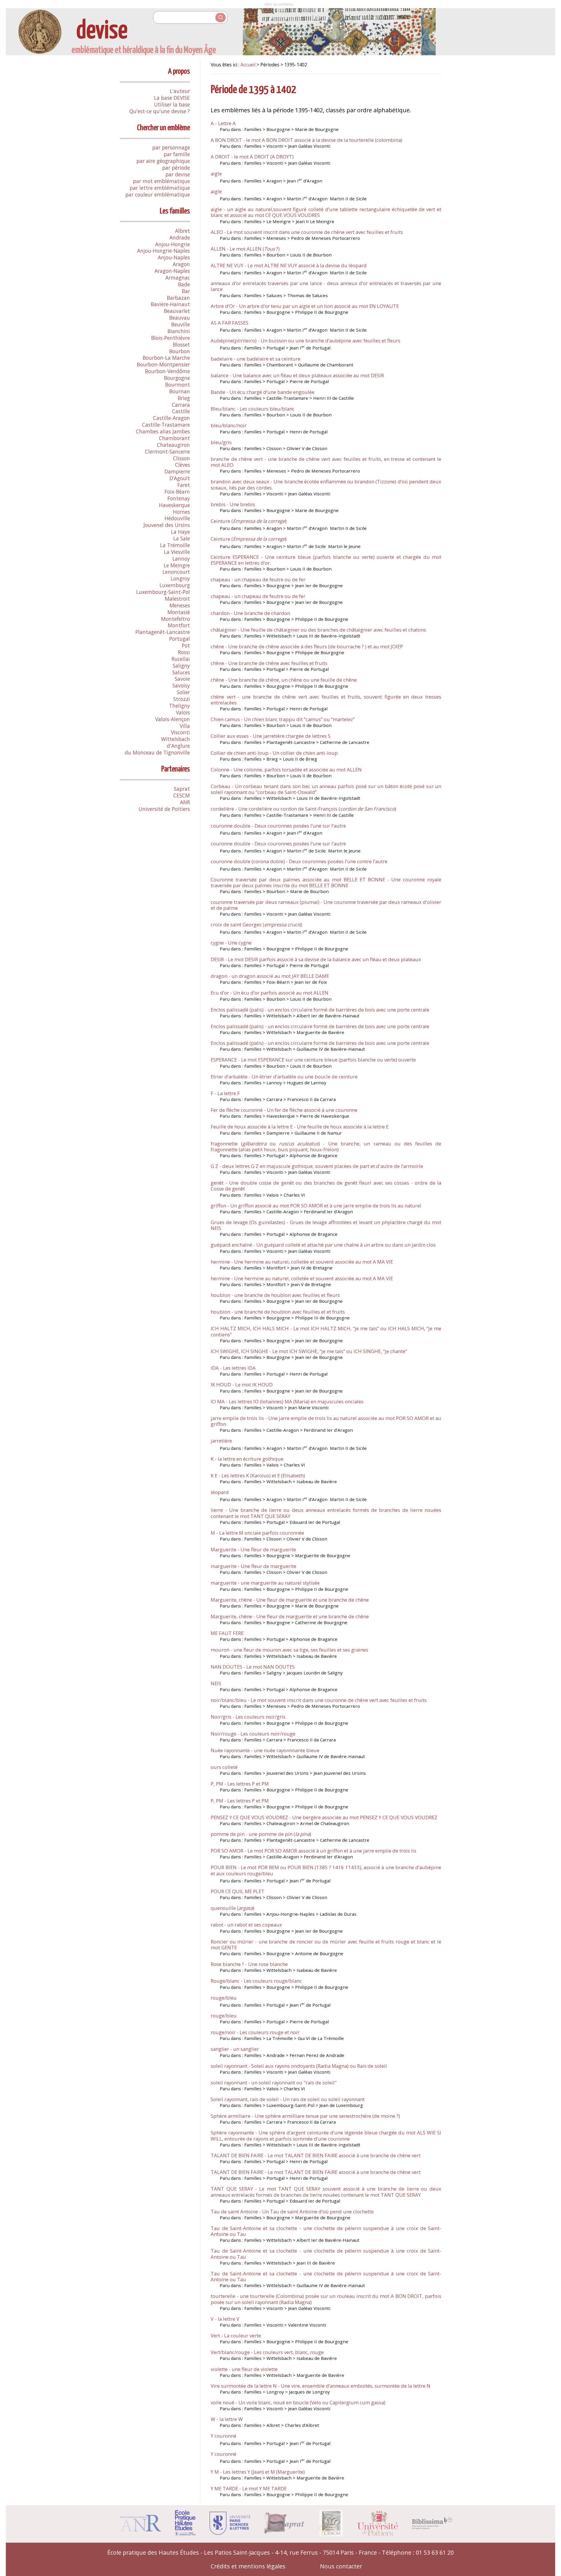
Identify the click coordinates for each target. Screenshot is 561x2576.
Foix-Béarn (177, 492)
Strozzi (182, 699)
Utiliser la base (172, 104)
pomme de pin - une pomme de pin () (261, 1834)
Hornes (181, 512)
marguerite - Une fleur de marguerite (253, 1566)
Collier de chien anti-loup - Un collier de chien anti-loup (274, 753)
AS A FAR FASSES (230, 323)
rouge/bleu (224, 1998)
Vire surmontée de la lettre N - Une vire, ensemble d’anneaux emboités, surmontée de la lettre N (321, 2386)
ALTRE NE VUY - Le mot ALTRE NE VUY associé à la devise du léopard (289, 265)
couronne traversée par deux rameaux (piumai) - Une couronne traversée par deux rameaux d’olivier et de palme (326, 905)
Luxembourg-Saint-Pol (163, 592)
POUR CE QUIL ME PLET (238, 1891)
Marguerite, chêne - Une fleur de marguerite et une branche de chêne (290, 1600)
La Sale (182, 538)
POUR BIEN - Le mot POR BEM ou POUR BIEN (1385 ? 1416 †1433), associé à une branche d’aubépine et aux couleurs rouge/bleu (326, 1870)
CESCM (182, 795)
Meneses (180, 605)
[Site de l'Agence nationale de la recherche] (141, 2529)
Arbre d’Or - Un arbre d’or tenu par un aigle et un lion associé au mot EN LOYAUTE (305, 306)
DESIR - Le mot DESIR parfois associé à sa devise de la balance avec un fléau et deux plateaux (316, 959)
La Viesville (177, 552)
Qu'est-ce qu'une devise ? (160, 111)
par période (176, 168)
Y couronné (224, 2436)
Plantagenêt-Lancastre (163, 632)
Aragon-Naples (172, 271)
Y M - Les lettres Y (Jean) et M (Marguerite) (258, 2472)
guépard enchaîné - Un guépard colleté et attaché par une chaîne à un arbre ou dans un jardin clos (323, 1245)
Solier (183, 692)
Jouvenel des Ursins (167, 525)
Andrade (180, 237)
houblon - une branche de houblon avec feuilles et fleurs (275, 1295)
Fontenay (179, 498)
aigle (216, 174)
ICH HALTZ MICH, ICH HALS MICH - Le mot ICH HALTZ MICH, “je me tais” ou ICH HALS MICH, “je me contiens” (326, 1331)
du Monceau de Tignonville (157, 752)
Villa (185, 726)
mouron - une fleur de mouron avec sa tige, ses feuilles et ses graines (289, 1650)
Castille (181, 411)
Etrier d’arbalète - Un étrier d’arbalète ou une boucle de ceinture (284, 1077)
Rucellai (181, 659)
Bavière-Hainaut (170, 304)
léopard (220, 1492)
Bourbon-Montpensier (163, 364)
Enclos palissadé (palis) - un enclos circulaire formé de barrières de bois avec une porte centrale (320, 1010)
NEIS (216, 1683)
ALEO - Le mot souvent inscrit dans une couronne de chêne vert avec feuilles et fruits (307, 232)
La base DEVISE (172, 98)
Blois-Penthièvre (170, 338)
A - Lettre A (223, 123)
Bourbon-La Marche (166, 358)
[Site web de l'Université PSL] (230, 2533)
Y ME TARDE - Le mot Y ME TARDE (249, 2488)
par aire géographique (163, 161)
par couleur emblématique (158, 194)
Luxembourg (175, 585)
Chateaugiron (173, 445)
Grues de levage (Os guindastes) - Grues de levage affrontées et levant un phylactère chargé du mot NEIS (326, 1225)
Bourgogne (177, 378)
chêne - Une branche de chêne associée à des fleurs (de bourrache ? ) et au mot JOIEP (307, 646)
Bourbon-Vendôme (167, 371)
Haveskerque (174, 505)
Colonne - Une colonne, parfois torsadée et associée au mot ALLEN (286, 770)
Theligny (180, 706)
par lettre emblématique (160, 188)
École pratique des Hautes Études (153, 2552)
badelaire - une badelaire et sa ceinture (256, 359)
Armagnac (178, 278)
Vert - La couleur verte (236, 2335)
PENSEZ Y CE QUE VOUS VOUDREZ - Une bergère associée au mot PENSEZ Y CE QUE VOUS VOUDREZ (324, 1817)
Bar (186, 291)
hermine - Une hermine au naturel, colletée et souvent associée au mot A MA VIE (302, 1262)
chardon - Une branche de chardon (250, 613)
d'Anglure (178, 746)
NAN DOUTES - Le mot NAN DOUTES (253, 1667)
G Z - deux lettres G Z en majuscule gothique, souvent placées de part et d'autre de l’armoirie (317, 1166)
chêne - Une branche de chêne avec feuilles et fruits (269, 663)
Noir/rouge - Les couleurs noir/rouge (253, 1734)
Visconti (180, 732)
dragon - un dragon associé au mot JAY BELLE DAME (270, 976)
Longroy (180, 578)
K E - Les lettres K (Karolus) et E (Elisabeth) (258, 1475)
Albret (182, 231)
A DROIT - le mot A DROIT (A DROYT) (252, 157)
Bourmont (178, 385)
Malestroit (177, 599)
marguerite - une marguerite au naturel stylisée (265, 1583)
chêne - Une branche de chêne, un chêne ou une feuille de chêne (284, 680)
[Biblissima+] (432, 2527)
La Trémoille (175, 545)
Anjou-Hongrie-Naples (163, 251)
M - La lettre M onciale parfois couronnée (257, 1533)
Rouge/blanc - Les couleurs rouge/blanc (256, 1981)
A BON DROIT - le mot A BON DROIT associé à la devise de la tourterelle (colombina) (307, 140)
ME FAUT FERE (227, 1633)
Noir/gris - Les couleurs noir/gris (248, 1717)
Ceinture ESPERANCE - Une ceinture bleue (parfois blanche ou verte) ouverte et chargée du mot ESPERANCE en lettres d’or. (326, 560)
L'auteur (180, 91)
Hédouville (177, 518)
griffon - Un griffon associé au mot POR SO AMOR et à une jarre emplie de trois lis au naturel (316, 1206)
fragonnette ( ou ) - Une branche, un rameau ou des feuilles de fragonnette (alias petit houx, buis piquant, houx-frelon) (326, 1146)
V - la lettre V (225, 2319)
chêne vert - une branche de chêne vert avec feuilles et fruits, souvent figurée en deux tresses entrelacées (326, 700)
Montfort (179, 625)
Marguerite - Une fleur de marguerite (253, 1549)
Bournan (180, 391)
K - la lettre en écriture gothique (247, 1459)
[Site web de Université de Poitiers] (377, 2534)
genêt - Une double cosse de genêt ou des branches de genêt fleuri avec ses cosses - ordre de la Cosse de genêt (326, 1186)
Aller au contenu (279, 4)
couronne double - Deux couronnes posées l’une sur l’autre (278, 826)
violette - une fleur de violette (244, 2369)
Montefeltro (175, 619)
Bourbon (180, 351)
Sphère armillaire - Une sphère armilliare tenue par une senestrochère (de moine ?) (305, 2116)
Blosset (181, 344)
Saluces (181, 672)
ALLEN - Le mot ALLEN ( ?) (245, 249)
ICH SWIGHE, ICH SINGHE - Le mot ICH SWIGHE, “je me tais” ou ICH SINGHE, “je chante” (309, 1351)
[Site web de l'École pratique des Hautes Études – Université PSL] (185, 2534)
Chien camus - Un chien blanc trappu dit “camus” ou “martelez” (283, 719)
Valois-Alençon (173, 719)
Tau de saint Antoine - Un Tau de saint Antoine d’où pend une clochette (292, 2211)
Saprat (182, 789)
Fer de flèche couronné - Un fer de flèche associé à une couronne (284, 1110)
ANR (185, 802)
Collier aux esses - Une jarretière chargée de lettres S (271, 736)
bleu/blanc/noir (229, 425)
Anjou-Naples (174, 257)
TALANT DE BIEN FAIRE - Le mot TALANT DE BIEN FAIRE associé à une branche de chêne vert (316, 2155)
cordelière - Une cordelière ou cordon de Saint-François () (303, 809)
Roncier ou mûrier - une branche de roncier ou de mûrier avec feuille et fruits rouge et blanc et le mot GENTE (326, 1945)
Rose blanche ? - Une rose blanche (249, 1964)
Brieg (184, 398)
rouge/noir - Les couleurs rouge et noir (255, 2032)
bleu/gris (221, 442)
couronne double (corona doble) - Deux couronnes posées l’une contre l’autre (299, 861)
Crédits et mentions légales (248, 2566)
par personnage (171, 147)
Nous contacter (341, 2566)
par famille (177, 154)
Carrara (181, 405)
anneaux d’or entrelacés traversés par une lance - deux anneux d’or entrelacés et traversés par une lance (326, 286)
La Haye (180, 532)
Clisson (181, 458)
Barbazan (178, 298)
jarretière (221, 1441)
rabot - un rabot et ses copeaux (246, 1925)
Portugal (180, 639)
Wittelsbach (175, 739)
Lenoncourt (176, 572)
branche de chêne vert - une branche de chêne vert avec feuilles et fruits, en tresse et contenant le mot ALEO (326, 462)
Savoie (182, 679)
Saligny (181, 666)
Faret (184, 485)
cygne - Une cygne (231, 943)
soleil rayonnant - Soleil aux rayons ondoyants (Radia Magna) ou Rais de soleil (299, 2066)
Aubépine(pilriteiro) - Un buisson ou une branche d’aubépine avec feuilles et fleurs (305, 341)
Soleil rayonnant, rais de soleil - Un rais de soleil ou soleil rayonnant (288, 2099)
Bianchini (179, 331)
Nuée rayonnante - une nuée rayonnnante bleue (265, 1750)
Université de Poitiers (164, 809)
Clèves (182, 465)
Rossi (184, 652)
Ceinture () (249, 521)
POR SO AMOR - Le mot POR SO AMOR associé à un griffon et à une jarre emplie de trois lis (314, 1851)
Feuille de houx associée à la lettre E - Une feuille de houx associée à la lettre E (300, 1127)
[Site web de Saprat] (285, 2532)
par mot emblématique (161, 181)
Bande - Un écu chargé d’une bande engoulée (263, 392)
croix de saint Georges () (256, 925)
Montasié (179, 612)
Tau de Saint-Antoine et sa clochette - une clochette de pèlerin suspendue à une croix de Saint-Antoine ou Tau (326, 2231)
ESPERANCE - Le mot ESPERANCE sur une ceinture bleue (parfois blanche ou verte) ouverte (313, 1060)
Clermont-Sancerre (167, 452)
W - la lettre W (227, 2419)
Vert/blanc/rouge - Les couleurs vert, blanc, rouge (267, 2352)
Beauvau (180, 318)
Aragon (181, 264)
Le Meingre (177, 565)
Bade (184, 284)
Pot (186, 645)
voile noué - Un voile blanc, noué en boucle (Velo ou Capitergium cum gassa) (298, 2402)
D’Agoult (180, 478)
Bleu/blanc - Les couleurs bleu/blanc (253, 409)
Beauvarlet (177, 311)
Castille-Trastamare (166, 425)
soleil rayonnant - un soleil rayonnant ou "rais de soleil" (274, 2083)
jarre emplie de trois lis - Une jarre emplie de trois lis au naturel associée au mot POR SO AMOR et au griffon (326, 1421)
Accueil (248, 65)
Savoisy (181, 685)
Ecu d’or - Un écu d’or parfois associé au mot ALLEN (270, 993)
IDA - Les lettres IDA (233, 1368)
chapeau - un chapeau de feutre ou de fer (258, 579)
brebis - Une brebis (233, 504)
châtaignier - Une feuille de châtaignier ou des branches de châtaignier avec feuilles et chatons (318, 630)
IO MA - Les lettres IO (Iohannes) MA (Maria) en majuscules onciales (287, 1401)
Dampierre (177, 471)
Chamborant (174, 438)
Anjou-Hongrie (173, 244)
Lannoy (181, 559)
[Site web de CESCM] (331, 2534)
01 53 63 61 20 (435, 2552)
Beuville (181, 324)
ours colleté (224, 1767)
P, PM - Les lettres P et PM (240, 1784)
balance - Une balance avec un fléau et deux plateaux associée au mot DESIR (297, 375)
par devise (178, 174)
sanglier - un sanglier (235, 2049)
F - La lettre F (225, 1093)
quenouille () (232, 1908)
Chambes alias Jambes (163, 431)
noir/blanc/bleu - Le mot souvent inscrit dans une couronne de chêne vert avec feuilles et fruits (319, 1700)
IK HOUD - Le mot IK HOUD (242, 1385)
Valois (183, 712)
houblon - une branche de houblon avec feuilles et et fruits (278, 1312)
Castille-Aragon (172, 418)
